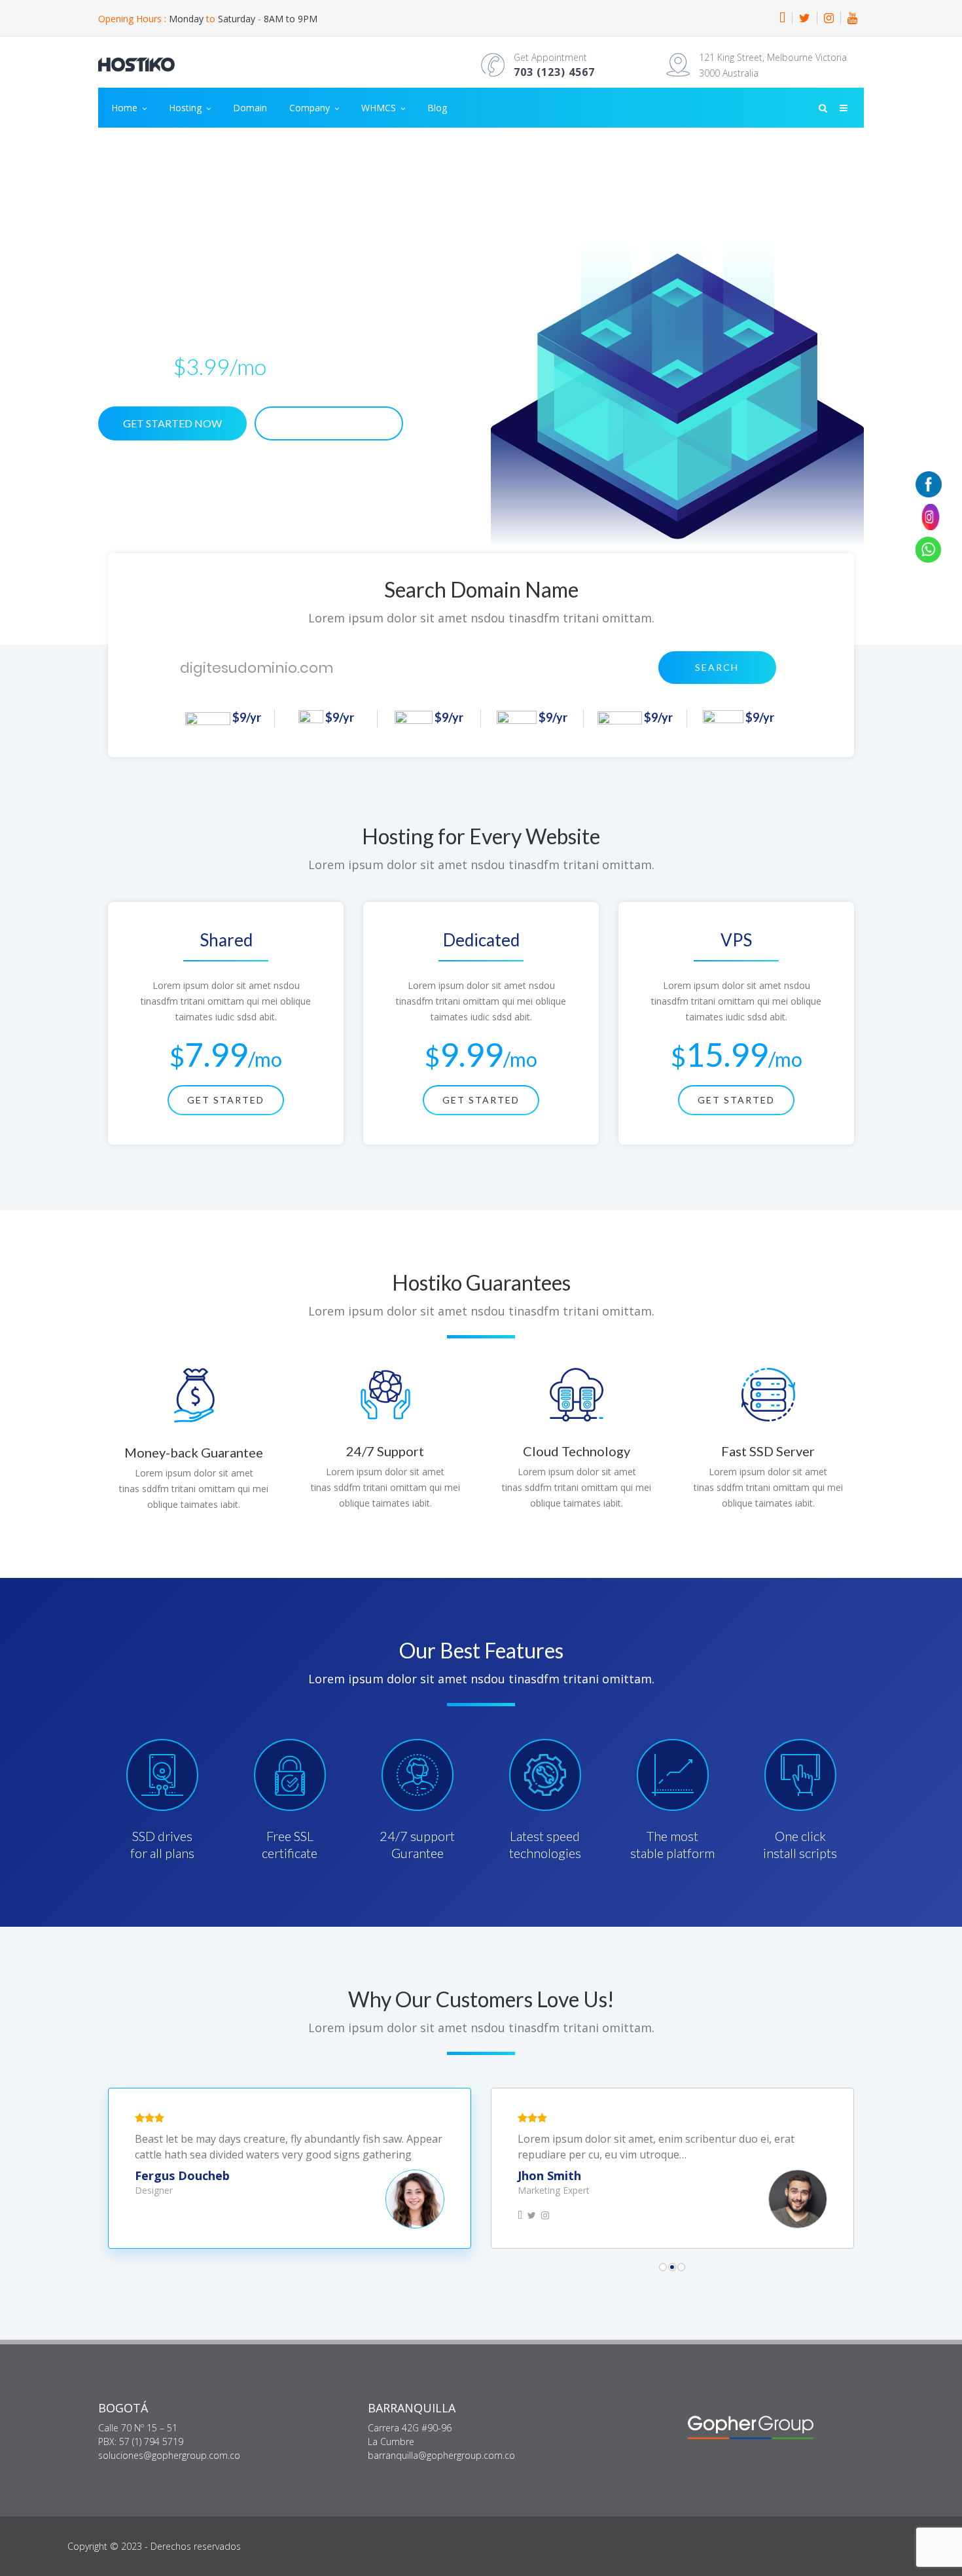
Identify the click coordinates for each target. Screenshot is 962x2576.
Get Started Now (172, 423)
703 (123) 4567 (554, 72)
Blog (437, 108)
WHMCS (380, 108)
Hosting (187, 108)
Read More (329, 423)
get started (226, 1100)
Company (311, 108)
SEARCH (717, 667)
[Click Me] (782, 18)
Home (126, 108)
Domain (250, 108)
